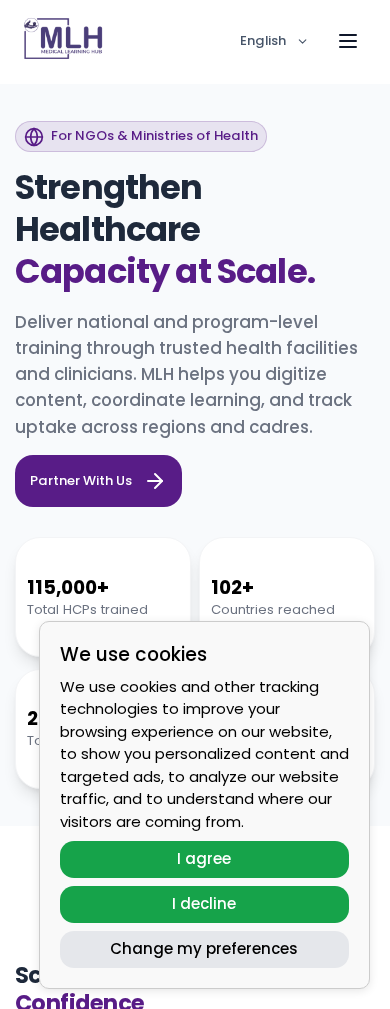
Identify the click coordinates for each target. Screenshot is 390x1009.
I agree (204, 858)
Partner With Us (81, 480)
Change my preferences (204, 948)
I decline (204, 903)
